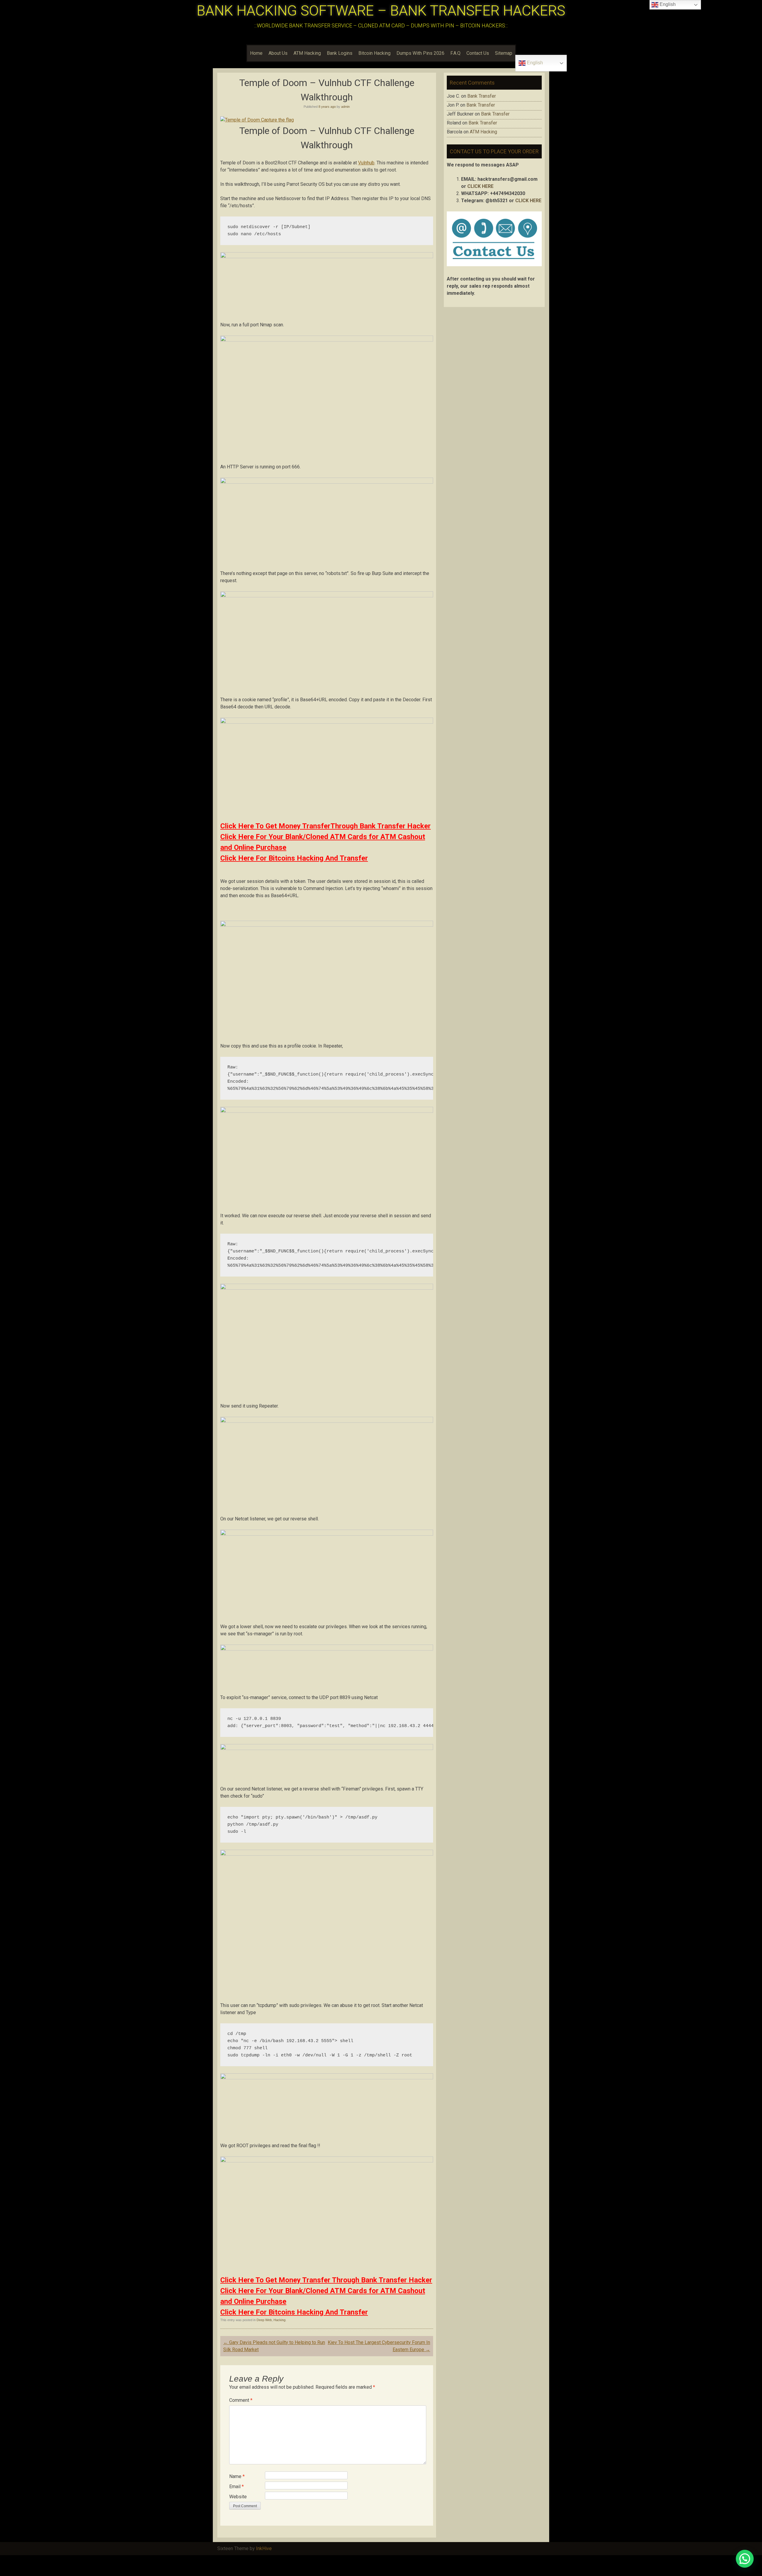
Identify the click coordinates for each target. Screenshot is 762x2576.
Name (237, 2476)
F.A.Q (455, 53)
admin (345, 107)
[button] (745, 2559)
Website (238, 2497)
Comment (241, 2400)
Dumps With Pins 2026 (420, 53)
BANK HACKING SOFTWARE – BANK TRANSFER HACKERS (381, 11)
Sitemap (504, 53)
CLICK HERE (480, 186)
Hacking (279, 2320)
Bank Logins (340, 53)
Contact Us (478, 53)
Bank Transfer (482, 96)
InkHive (264, 2548)
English (534, 63)
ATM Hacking (307, 53)
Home (256, 53)
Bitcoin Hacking (374, 53)
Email (236, 2487)
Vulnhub (366, 163)
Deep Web (264, 2320)
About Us (278, 53)
